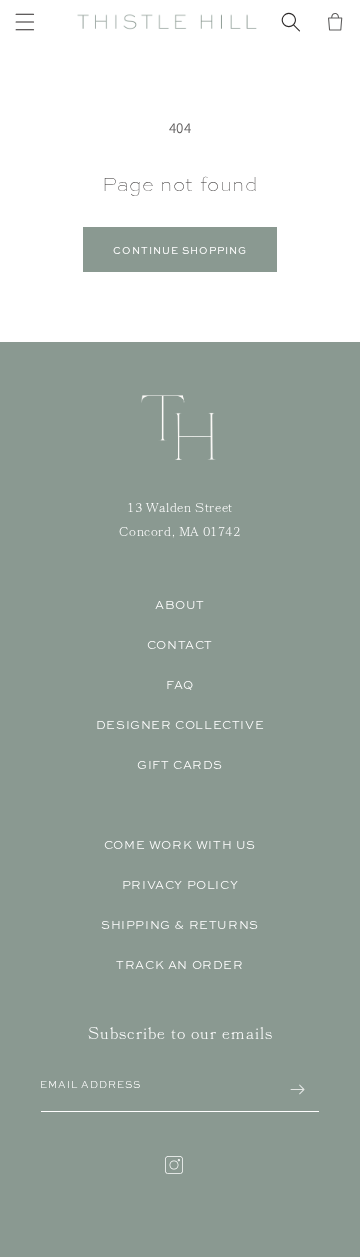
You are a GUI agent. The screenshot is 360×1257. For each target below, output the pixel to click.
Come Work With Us (180, 845)
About (180, 605)
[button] (25, 22)
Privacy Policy (180, 885)
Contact (180, 645)
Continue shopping (180, 250)
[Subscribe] (297, 1089)
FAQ (180, 685)
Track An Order (179, 965)
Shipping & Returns (180, 925)
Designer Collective (180, 725)
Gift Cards (180, 765)
